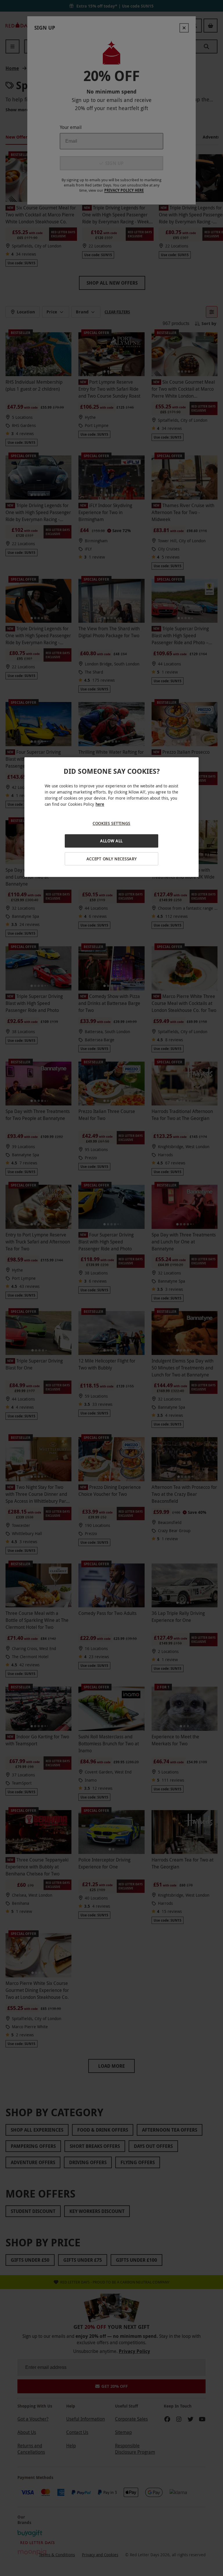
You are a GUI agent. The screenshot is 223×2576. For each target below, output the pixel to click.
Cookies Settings (111, 823)
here (100, 804)
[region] (111, 817)
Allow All (111, 841)
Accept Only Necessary (112, 859)
